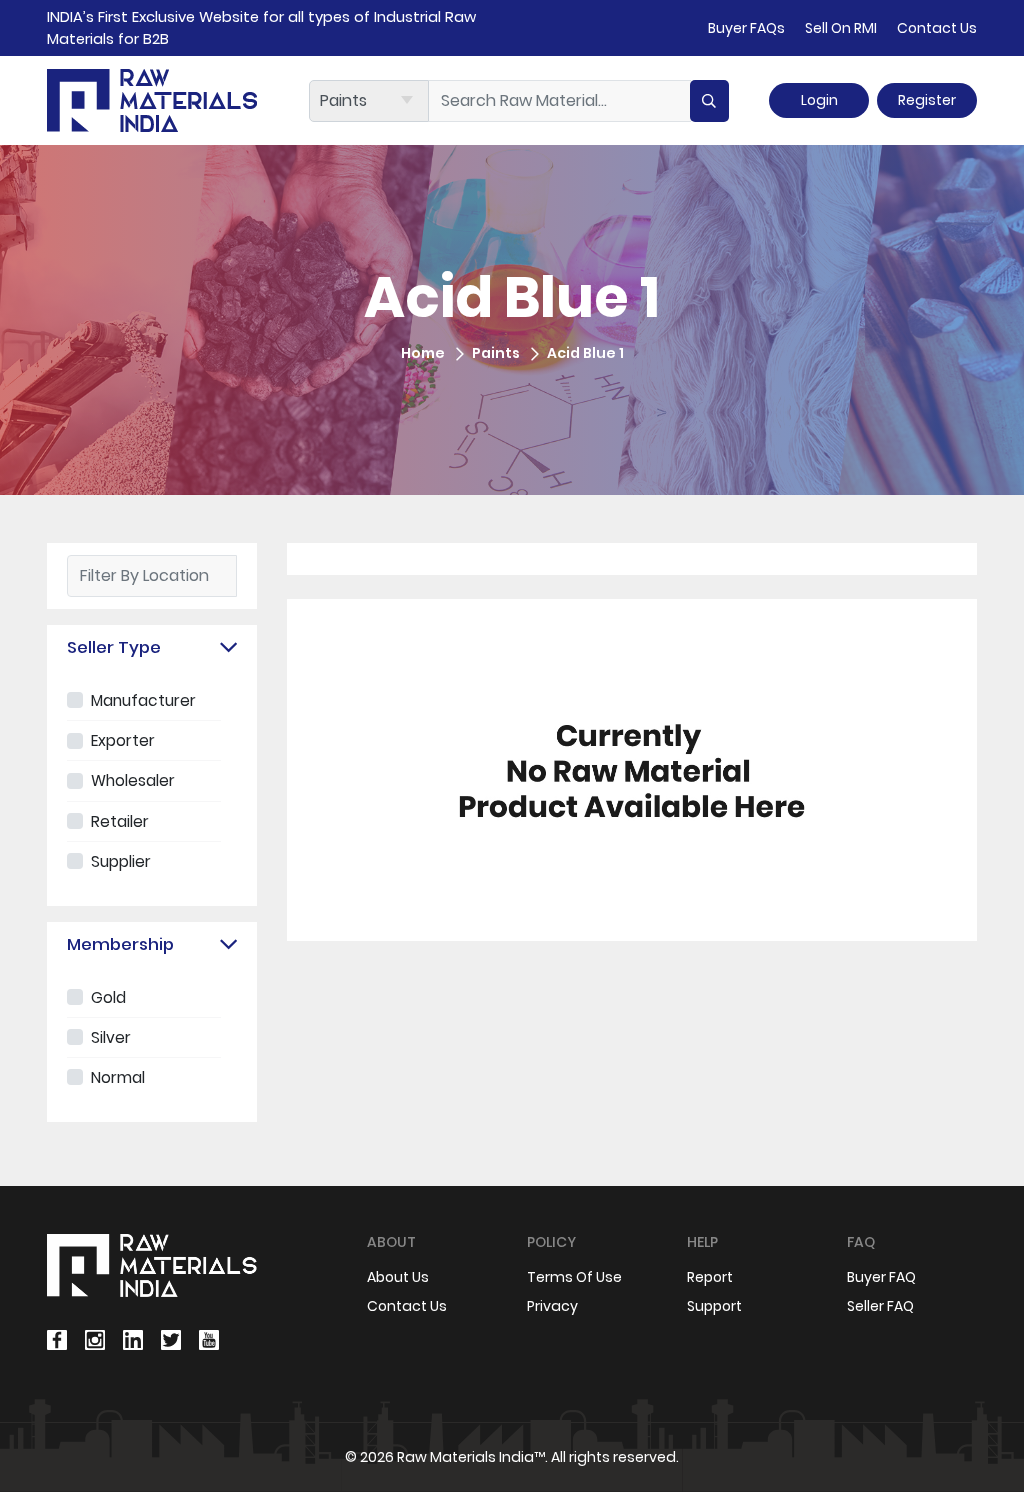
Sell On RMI (841, 28)
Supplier (121, 861)
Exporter (123, 740)
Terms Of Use (574, 1277)
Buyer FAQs (746, 28)
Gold (108, 997)
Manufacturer (143, 700)
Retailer (120, 821)
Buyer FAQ (881, 1277)
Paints (496, 353)
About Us (398, 1277)
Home (423, 353)
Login (819, 100)
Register (927, 100)
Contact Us (937, 28)
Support (714, 1306)
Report (710, 1277)
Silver (111, 1037)
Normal (118, 1077)
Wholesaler (133, 780)
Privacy (552, 1306)
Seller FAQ (880, 1306)
